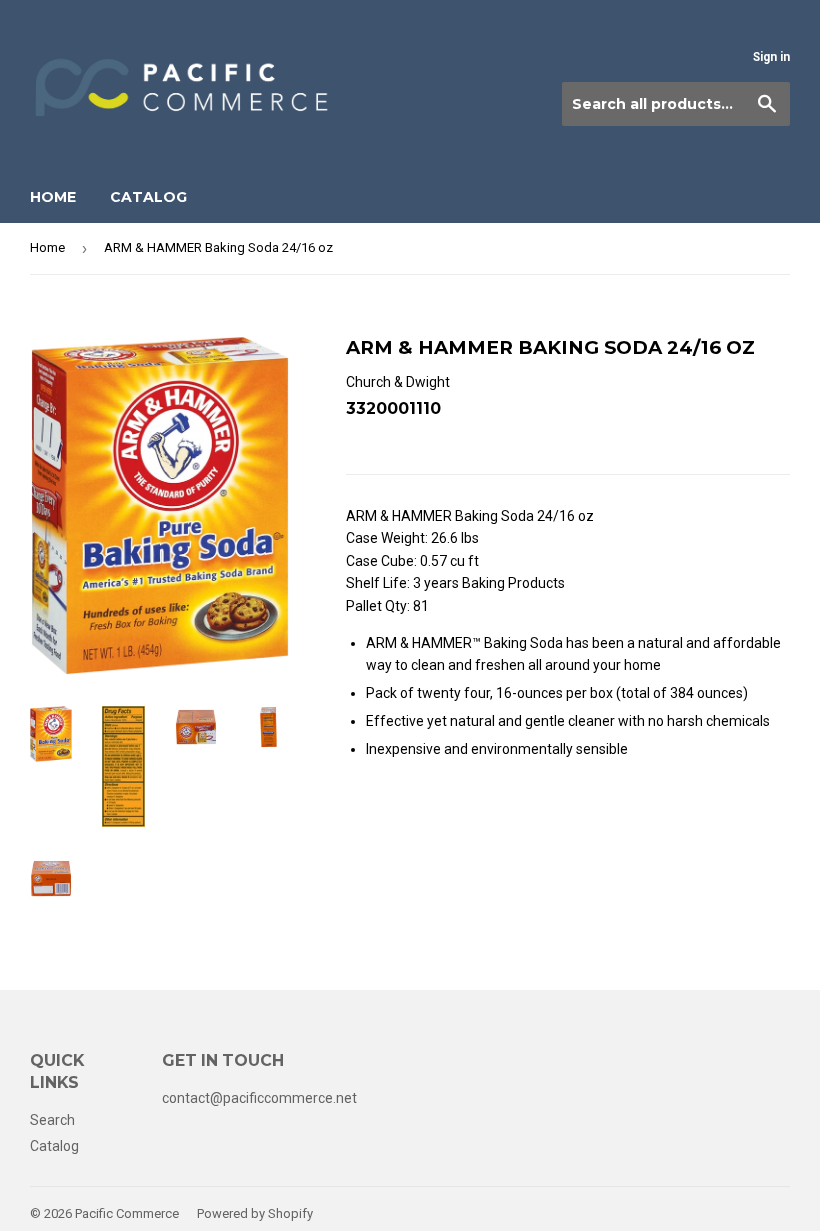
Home (53, 197)
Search (52, 1120)
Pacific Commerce (127, 1213)
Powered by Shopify (255, 1213)
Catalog (148, 197)
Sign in (771, 57)
